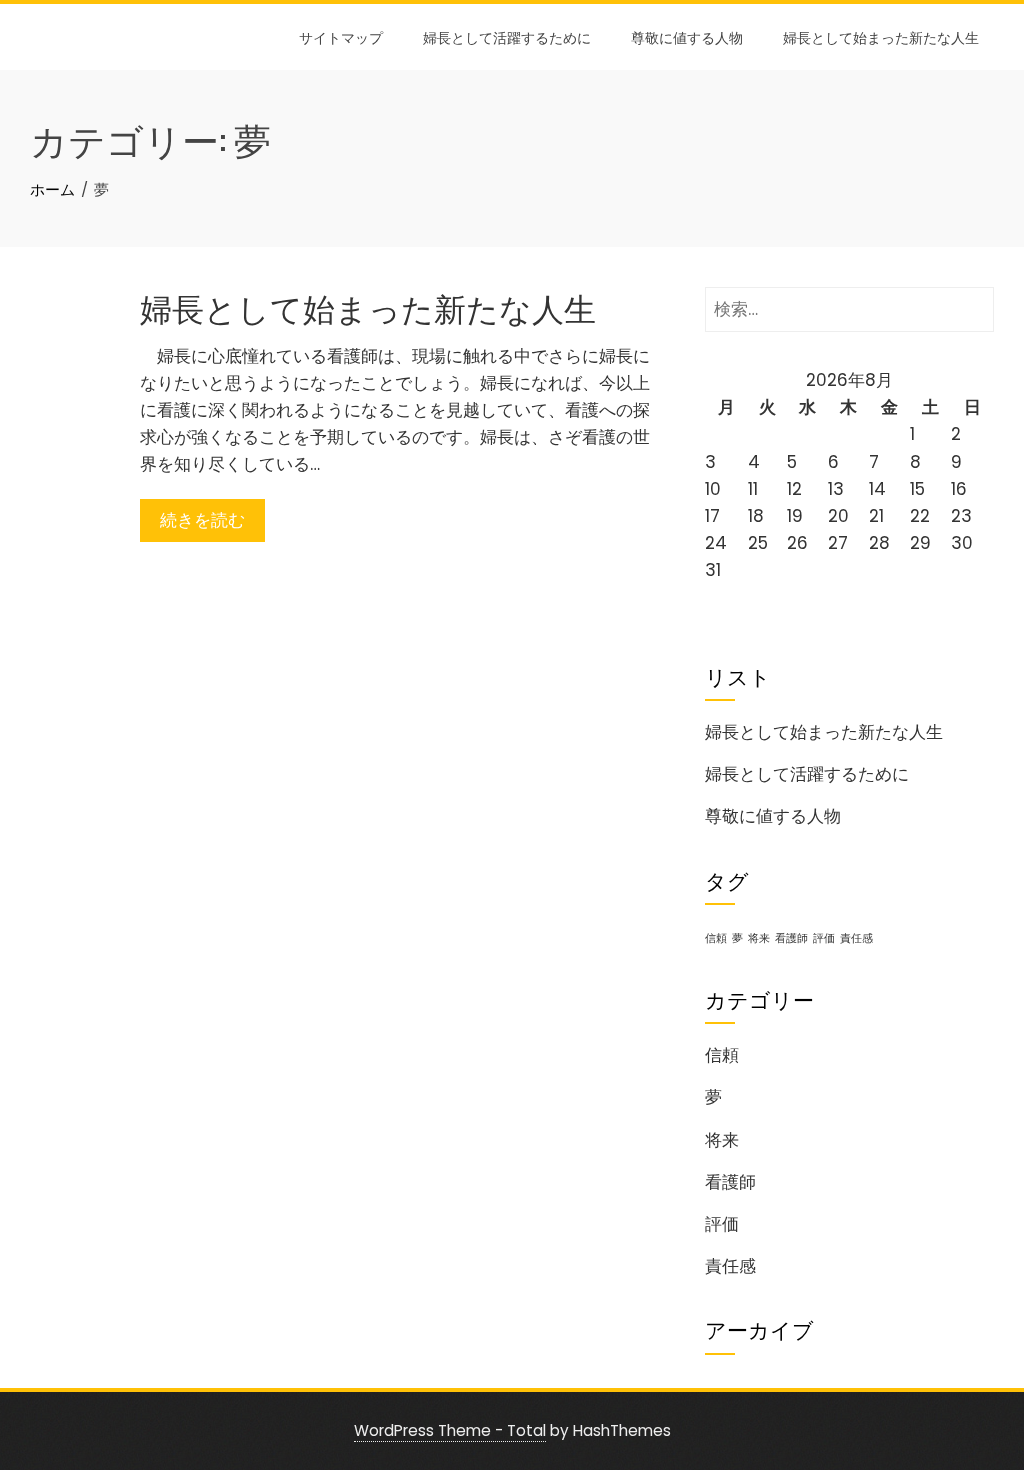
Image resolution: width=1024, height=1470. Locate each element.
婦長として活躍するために (507, 36)
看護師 (791, 938)
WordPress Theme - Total (450, 1430)
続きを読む (202, 520)
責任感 (856, 938)
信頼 (716, 938)
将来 (759, 938)
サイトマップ (341, 36)
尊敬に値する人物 (687, 36)
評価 (824, 938)
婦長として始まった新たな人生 (881, 36)
